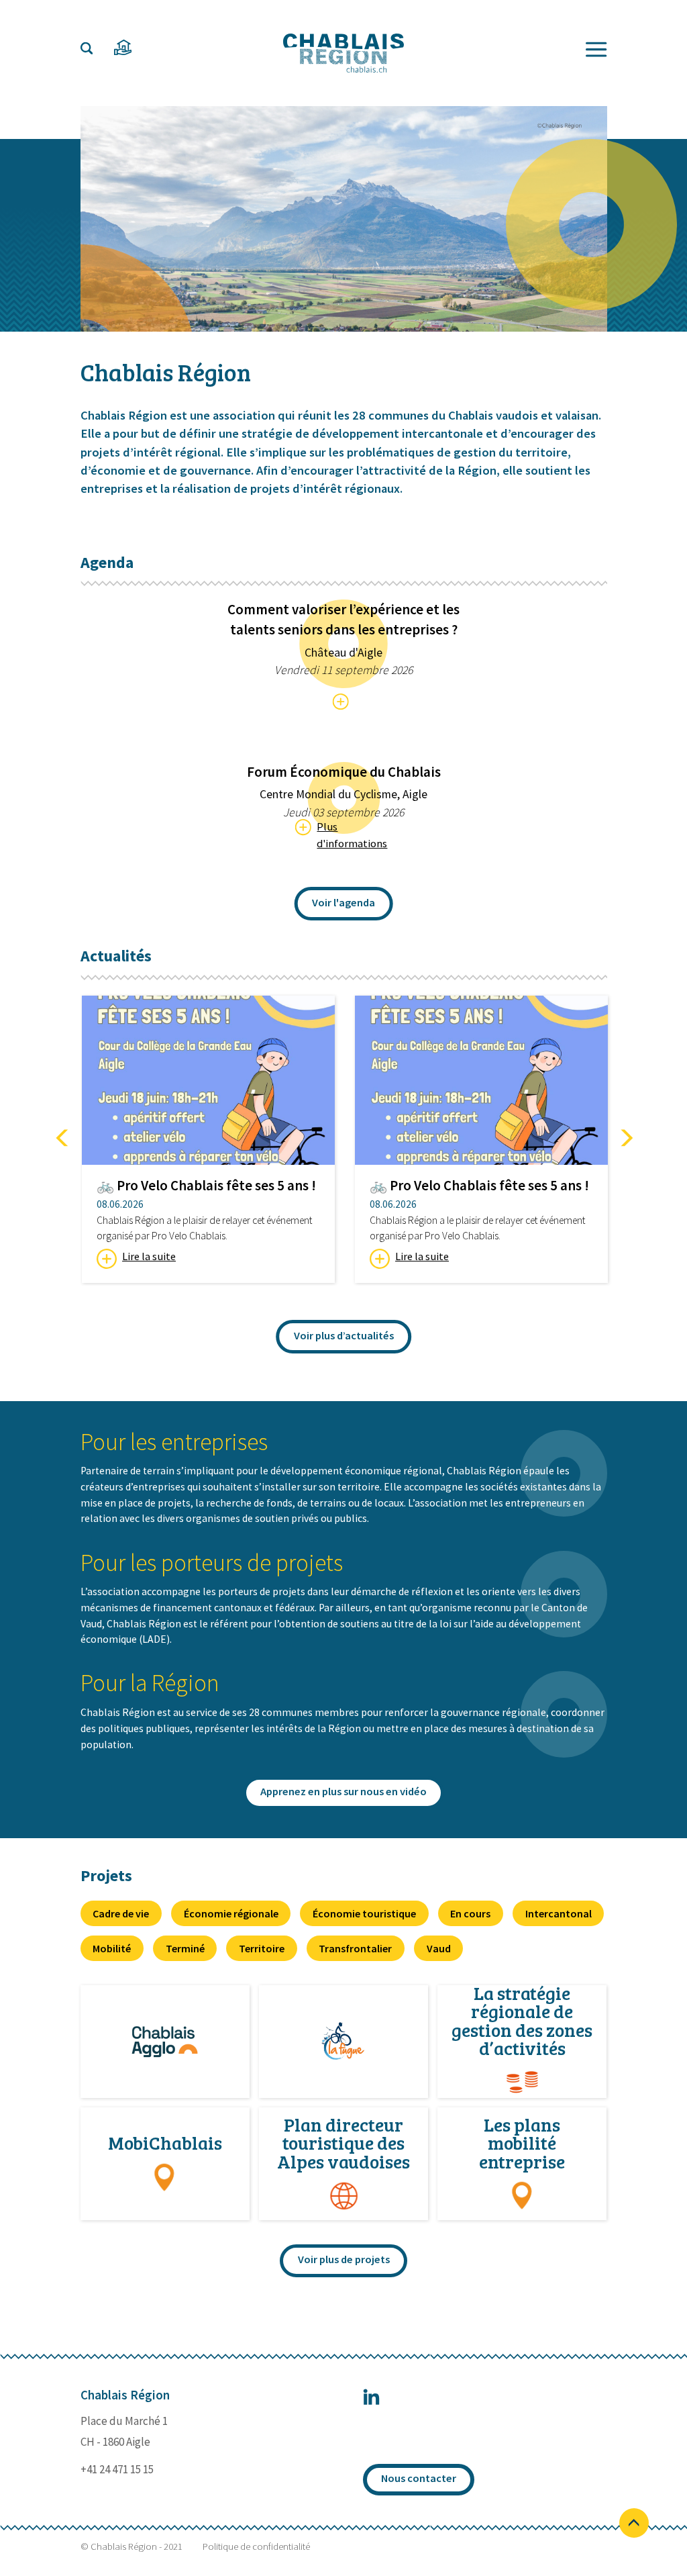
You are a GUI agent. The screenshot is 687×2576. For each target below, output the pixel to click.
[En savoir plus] (344, 702)
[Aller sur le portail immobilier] (123, 48)
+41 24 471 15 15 (117, 2469)
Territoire (262, 1948)
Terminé (185, 1948)
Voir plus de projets (344, 2259)
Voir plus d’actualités (344, 1336)
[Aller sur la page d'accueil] (343, 53)
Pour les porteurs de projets (212, 1563)
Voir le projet (165, 2042)
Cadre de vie (121, 1913)
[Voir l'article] (208, 1080)
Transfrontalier (355, 1948)
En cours (470, 1913)
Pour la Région (150, 1683)
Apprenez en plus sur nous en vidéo (343, 1792)
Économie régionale (231, 1913)
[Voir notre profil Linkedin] (371, 2402)
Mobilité (112, 1948)
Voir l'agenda (343, 903)
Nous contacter (419, 2478)
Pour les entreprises (174, 1442)
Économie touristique (364, 1913)
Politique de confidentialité (256, 2547)
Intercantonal (559, 1913)
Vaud (439, 1948)
